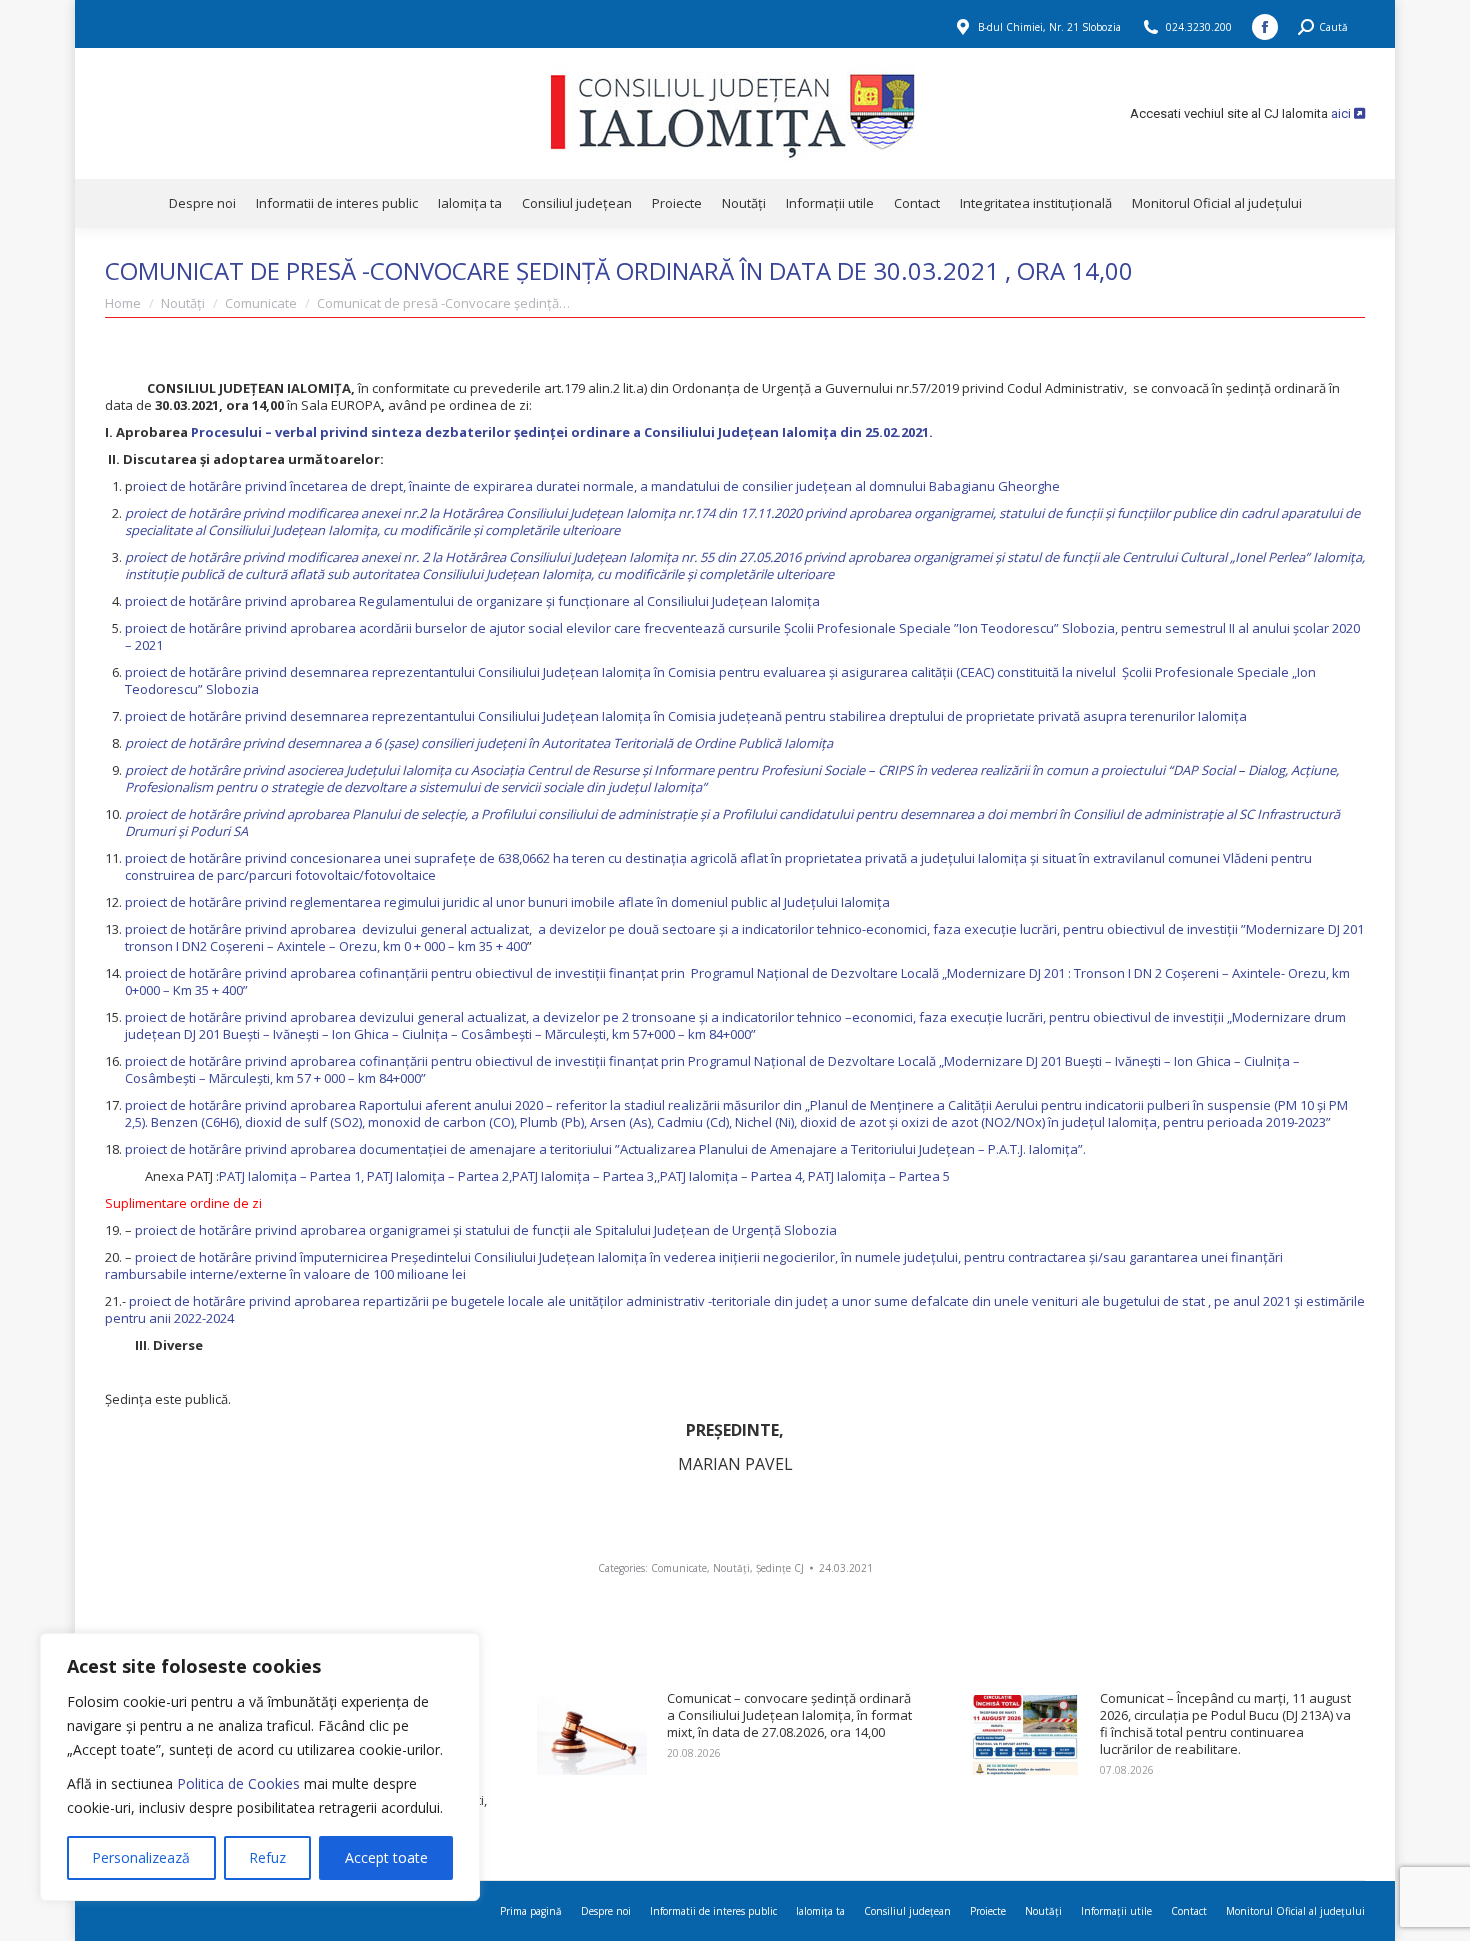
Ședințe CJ (780, 1568)
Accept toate (386, 1857)
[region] (260, 1767)
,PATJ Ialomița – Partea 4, (732, 1176)
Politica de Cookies (238, 1783)
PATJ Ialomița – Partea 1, (293, 1176)
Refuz (267, 1857)
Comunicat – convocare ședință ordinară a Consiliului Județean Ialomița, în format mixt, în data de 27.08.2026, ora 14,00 (789, 1715)
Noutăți (731, 1568)
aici (1342, 113)
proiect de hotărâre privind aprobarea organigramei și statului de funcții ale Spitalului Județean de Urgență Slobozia (484, 1230)
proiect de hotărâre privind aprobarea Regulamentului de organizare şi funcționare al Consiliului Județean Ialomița (472, 601)
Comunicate (679, 1568)
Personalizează (141, 1857)
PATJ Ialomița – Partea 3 (583, 1176)
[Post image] (592, 1735)
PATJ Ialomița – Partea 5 (879, 1176)
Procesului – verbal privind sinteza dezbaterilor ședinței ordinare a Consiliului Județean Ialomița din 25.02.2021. (560, 432)
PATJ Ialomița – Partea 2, (439, 1176)
